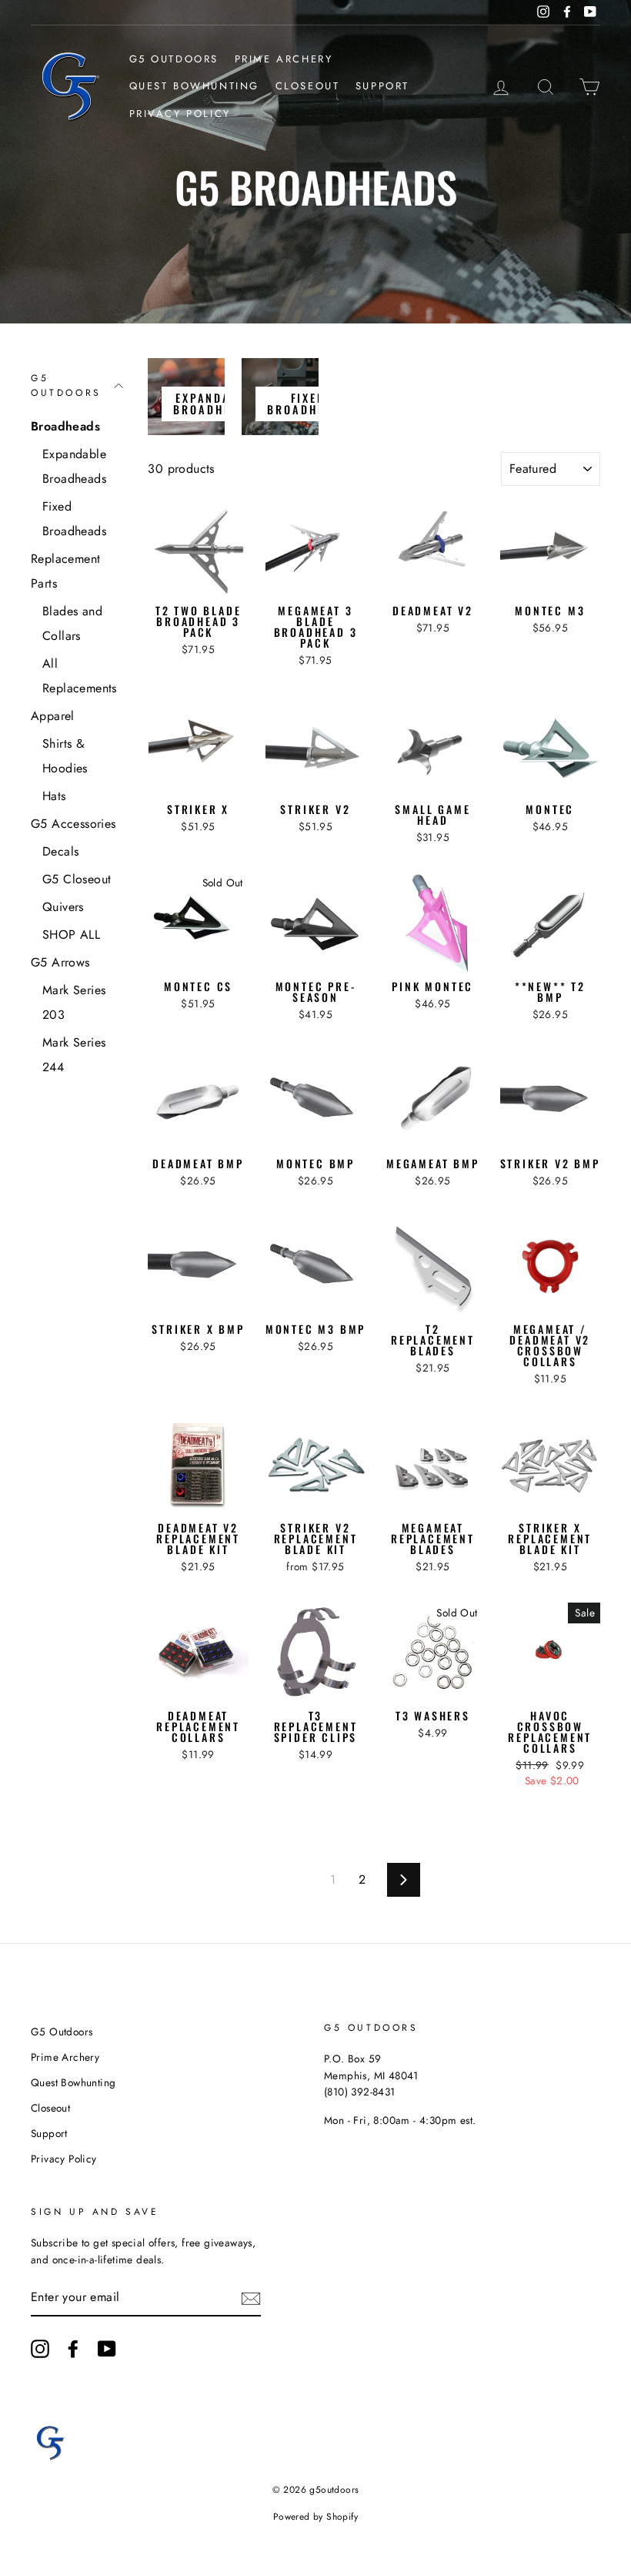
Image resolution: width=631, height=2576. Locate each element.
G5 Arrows (60, 962)
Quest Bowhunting (195, 86)
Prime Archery (284, 59)
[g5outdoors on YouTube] (107, 2349)
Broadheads (65, 426)
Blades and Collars (72, 623)
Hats (54, 796)
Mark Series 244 (74, 1055)
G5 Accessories (73, 824)
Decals (60, 851)
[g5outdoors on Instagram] (40, 2349)
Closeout (308, 86)
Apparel (53, 716)
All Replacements (80, 676)
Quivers (63, 907)
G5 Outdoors (174, 59)
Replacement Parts (65, 571)
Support (382, 86)
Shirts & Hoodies (65, 756)
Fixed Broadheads (74, 519)
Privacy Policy (180, 114)
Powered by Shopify (315, 2517)
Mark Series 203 (74, 1002)
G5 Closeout (77, 879)
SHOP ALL (71, 935)
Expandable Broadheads (74, 466)
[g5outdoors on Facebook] (73, 2349)
